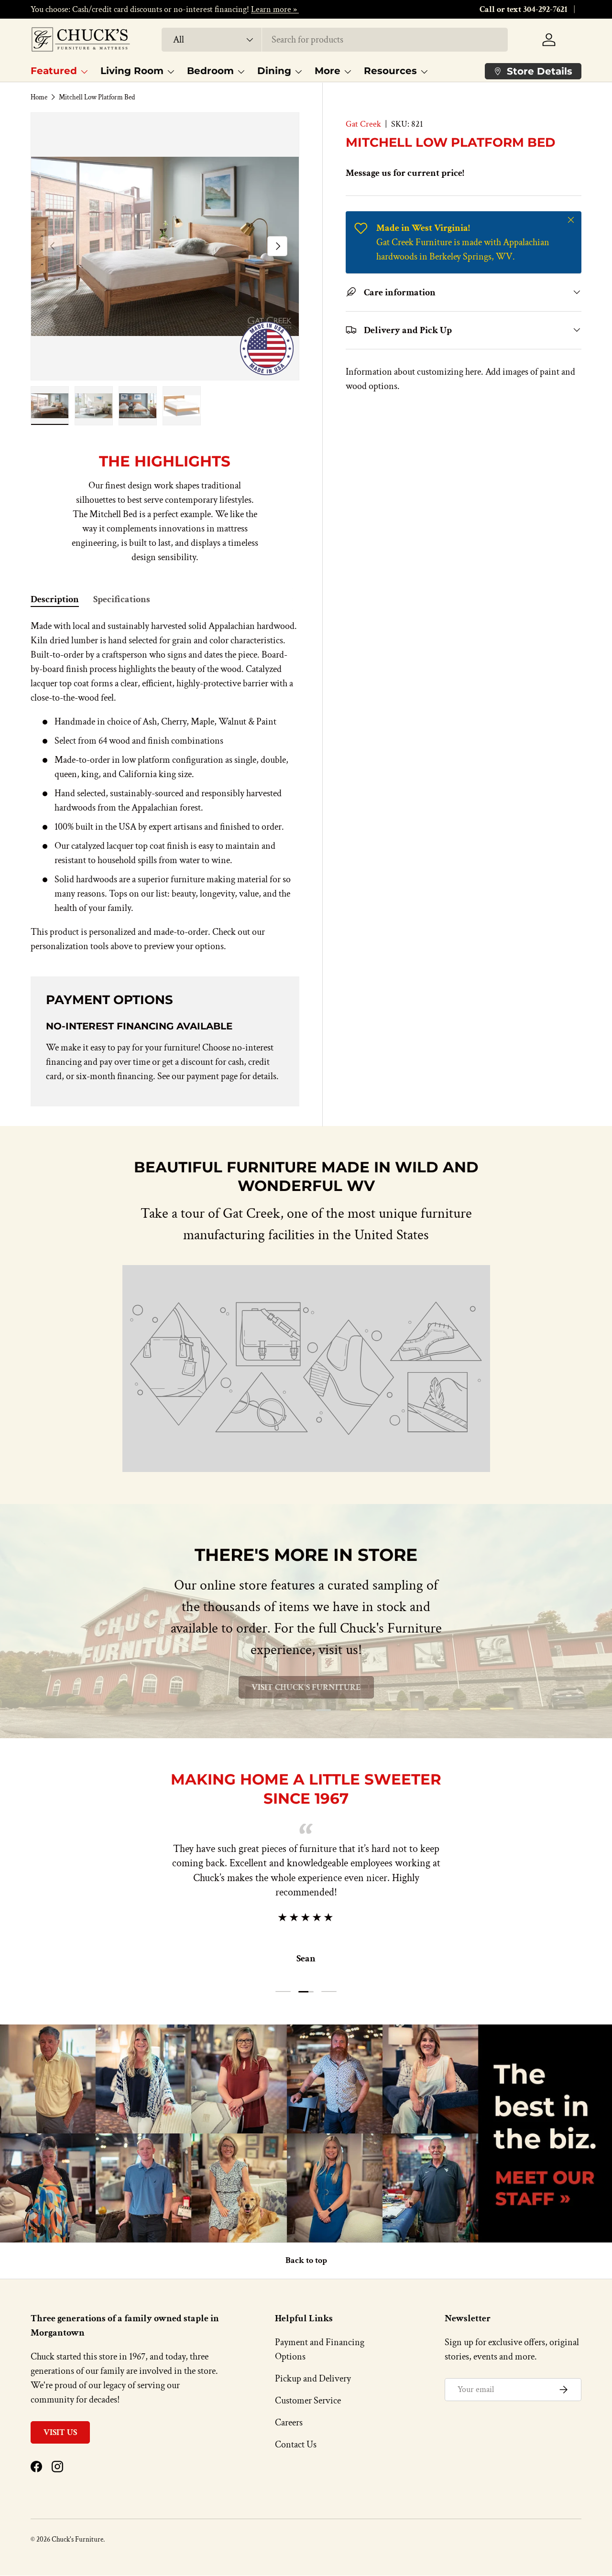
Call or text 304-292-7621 (524, 9)
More (328, 71)
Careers (289, 2423)
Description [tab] (55, 599)
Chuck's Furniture (77, 2539)
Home (39, 97)
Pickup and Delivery (313, 2379)
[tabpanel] (165, 786)
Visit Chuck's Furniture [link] (306, 1687)
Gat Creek (363, 124)
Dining (274, 71)
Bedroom (210, 71)
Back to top (306, 2260)
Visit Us (60, 2432)
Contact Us (296, 2445)
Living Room (132, 71)
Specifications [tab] (122, 599)
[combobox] (335, 40)
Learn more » (275, 9)
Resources (390, 71)
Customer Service (308, 2401)
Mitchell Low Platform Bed (97, 97)
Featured (54, 71)
